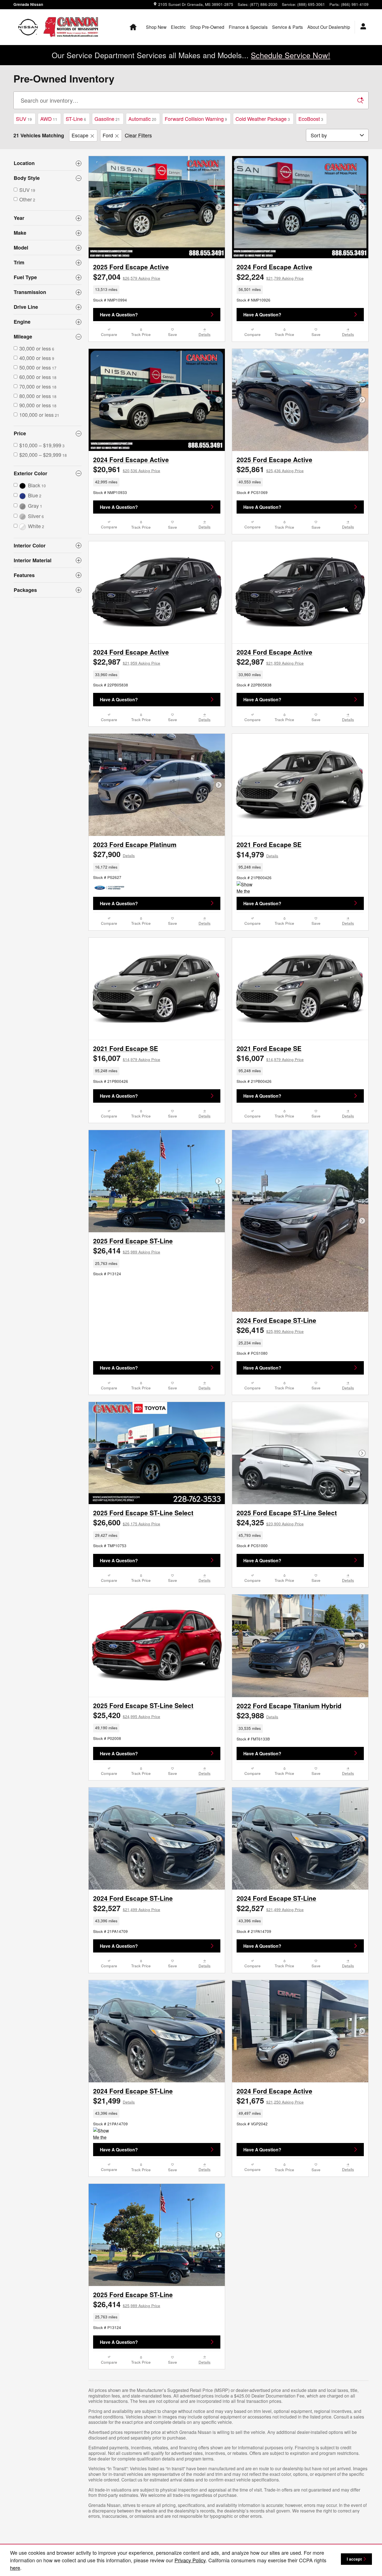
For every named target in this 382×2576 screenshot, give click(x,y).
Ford (108, 135)
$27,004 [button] (127, 277)
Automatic (142, 119)
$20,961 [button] (127, 469)
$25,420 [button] (127, 1715)
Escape (80, 135)
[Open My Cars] (362, 27)
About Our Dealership (329, 27)
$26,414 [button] (127, 1250)
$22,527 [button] (127, 1908)
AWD (49, 119)
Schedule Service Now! (291, 55)
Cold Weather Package (263, 119)
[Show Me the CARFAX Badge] (247, 888)
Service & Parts (287, 27)
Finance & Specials (248, 27)
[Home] (28, 27)
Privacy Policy (190, 2560)
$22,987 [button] (127, 662)
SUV (24, 119)
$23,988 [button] (257, 1715)
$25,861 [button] (270, 469)
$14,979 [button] (257, 854)
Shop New (156, 27)
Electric (178, 27)
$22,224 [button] (270, 277)
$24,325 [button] (270, 1522)
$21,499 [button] (114, 2100)
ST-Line (76, 119)
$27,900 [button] (114, 854)
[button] (157, 290)
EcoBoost (311, 119)
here (15, 2568)
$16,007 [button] (127, 1058)
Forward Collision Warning (196, 119)
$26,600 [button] (127, 1522)
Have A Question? (119, 315)
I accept (354, 2559)
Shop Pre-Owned (207, 27)
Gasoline (107, 119)
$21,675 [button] (270, 2100)
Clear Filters (138, 135)
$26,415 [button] (270, 1330)
